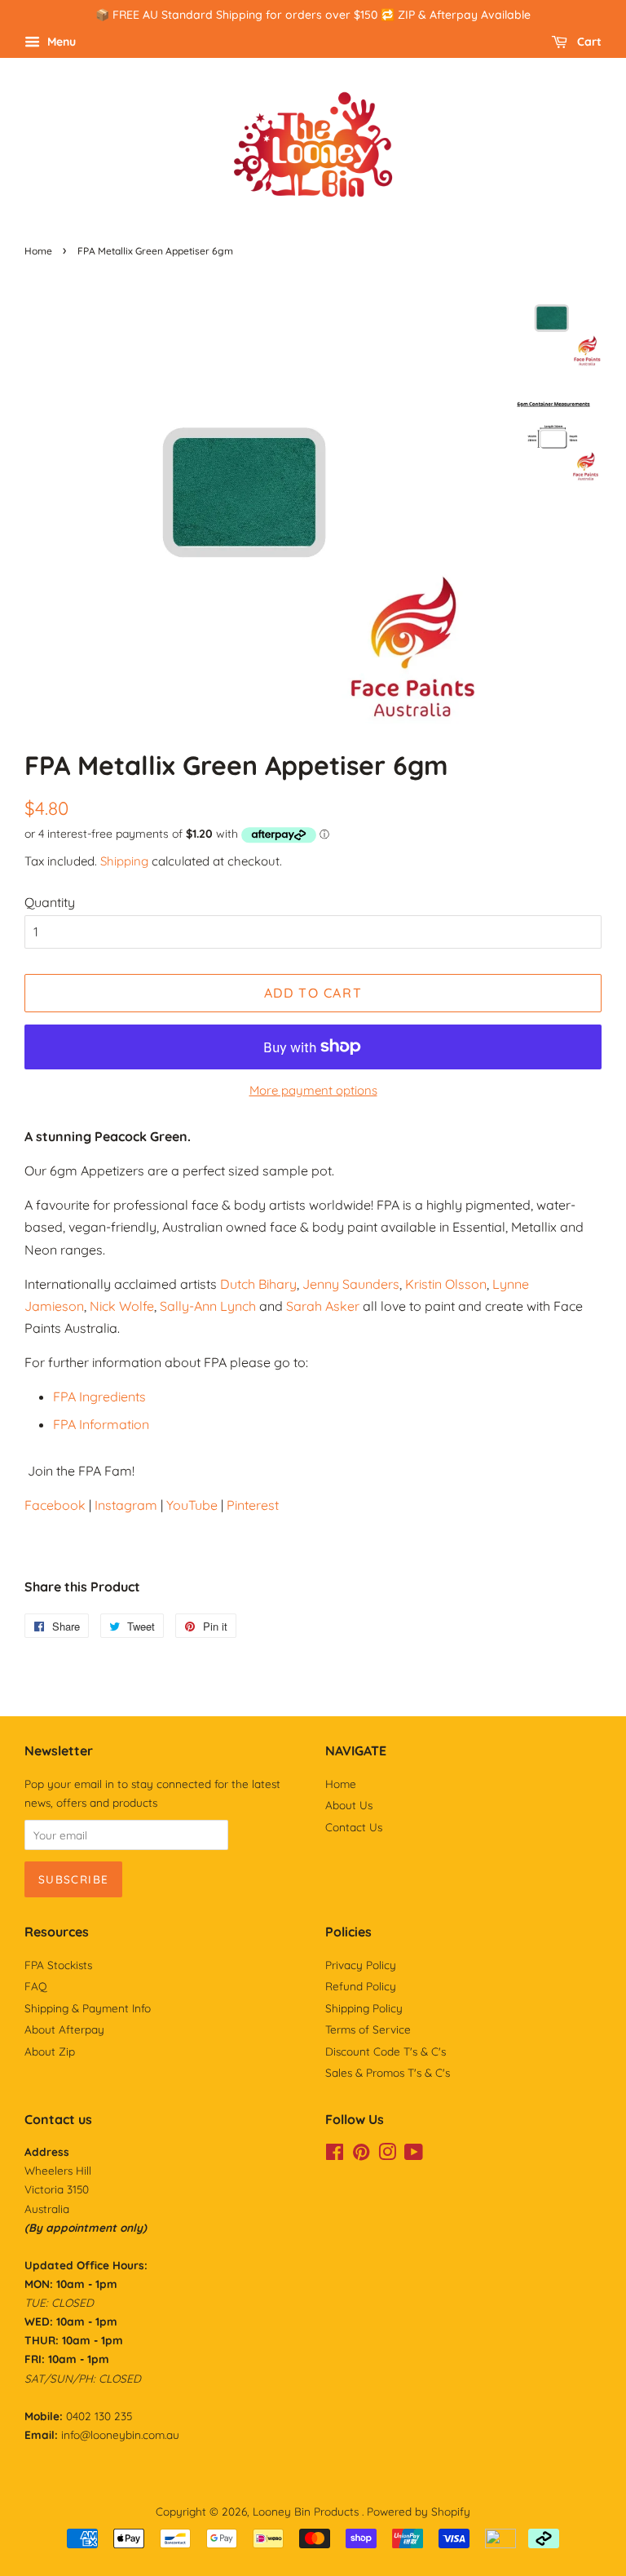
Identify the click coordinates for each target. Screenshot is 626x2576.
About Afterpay (64, 2029)
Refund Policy (361, 1986)
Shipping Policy (364, 2008)
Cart (588, 42)
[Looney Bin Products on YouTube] (414, 2155)
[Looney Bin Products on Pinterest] (361, 2155)
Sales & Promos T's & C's (388, 2072)
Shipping (124, 861)
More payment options (313, 1090)
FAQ (36, 1986)
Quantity (50, 902)
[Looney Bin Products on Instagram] (387, 2155)
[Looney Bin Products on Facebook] (335, 2155)
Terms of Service (368, 2029)
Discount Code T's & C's (386, 2051)
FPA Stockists (58, 1965)
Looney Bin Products (307, 2511)
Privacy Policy (361, 1965)
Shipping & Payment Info (88, 2008)
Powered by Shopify (419, 2511)
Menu (60, 42)
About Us (349, 1805)
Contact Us (354, 1827)
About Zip (50, 2051)
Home (38, 251)
